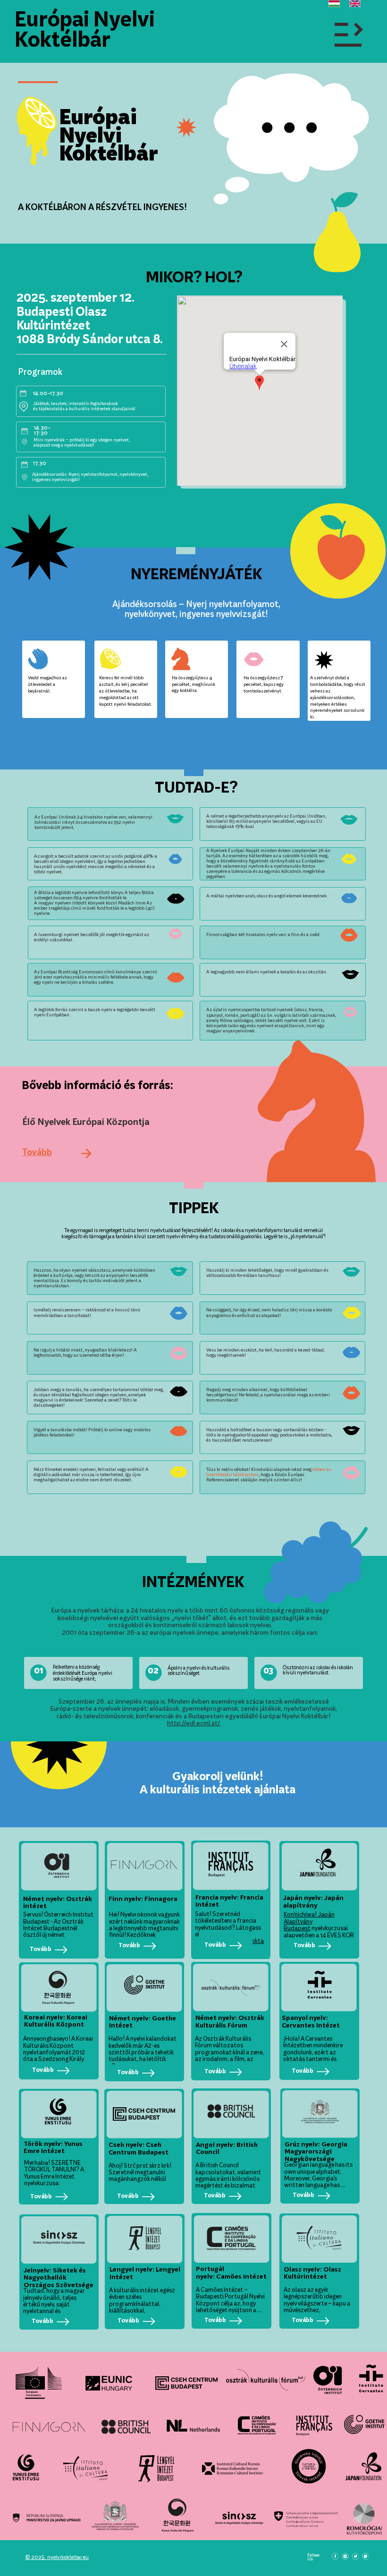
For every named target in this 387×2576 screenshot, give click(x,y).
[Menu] (349, 34)
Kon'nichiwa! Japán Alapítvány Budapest (309, 1922)
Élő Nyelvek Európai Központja (86, 1123)
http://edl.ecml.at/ (194, 1724)
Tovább (37, 1153)
